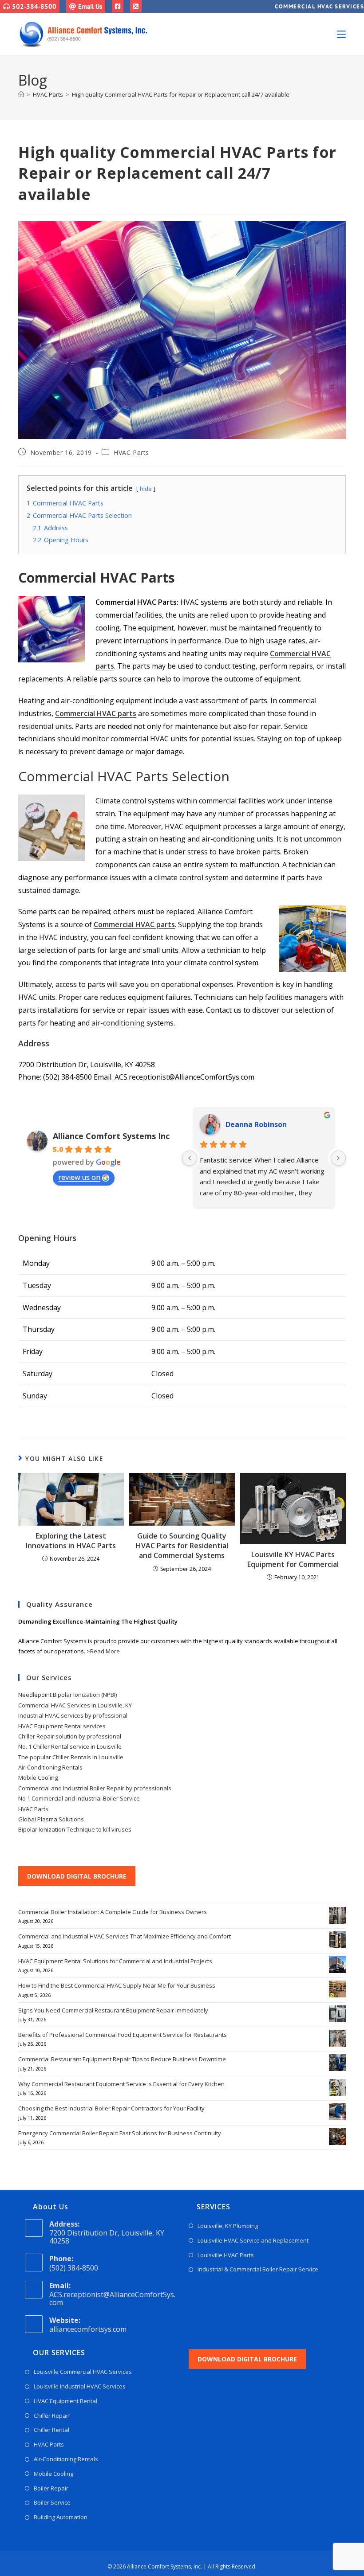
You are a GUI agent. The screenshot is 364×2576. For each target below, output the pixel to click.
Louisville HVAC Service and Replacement (253, 2240)
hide (146, 489)
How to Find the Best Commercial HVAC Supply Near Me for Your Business (117, 1985)
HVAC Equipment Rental (65, 2401)
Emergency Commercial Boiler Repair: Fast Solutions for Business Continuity (120, 2133)
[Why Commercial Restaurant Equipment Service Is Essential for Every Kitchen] (337, 2087)
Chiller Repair (52, 2415)
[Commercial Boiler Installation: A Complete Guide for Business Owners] (337, 1915)
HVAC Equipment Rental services (62, 1726)
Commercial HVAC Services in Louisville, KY (75, 1705)
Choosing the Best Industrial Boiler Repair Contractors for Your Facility (111, 2108)
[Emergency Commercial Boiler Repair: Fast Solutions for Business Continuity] (337, 2137)
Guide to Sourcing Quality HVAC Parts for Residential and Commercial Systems (182, 1546)
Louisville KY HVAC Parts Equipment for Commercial (293, 1559)
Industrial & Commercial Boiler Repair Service (258, 2269)
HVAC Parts (131, 452)
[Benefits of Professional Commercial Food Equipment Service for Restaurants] (337, 2038)
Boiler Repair (51, 2488)
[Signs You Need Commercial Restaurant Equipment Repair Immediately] (337, 2014)
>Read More (103, 1651)
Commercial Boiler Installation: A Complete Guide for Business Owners (113, 1912)
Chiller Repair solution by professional (70, 1736)
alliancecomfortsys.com (88, 2329)
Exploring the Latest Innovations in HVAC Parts (71, 1541)
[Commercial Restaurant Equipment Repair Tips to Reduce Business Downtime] (337, 2063)
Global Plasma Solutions (51, 1819)
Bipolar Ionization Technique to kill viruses (75, 1829)
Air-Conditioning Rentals (50, 1767)
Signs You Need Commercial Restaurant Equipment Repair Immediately (113, 2010)
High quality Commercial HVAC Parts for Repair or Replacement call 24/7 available (181, 94)
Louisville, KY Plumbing (228, 2226)
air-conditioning (118, 1023)
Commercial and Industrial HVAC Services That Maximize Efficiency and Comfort (125, 1936)
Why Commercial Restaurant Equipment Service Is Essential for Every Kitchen (121, 2084)
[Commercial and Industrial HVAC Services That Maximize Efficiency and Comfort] (337, 1940)
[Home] (21, 94)
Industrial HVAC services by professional (73, 1715)
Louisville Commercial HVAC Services (83, 2372)
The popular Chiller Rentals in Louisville (71, 1757)
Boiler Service (52, 2502)
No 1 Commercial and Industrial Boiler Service (79, 1798)
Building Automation (61, 2517)
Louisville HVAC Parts (226, 2255)
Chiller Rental (51, 2430)
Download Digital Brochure (77, 1876)
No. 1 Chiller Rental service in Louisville (70, 1746)
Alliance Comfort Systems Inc (111, 1136)
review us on (79, 1177)
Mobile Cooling (38, 1777)
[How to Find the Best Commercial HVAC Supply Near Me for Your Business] (337, 1989)
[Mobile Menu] (341, 34)
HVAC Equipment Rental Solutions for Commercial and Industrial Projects (115, 1961)
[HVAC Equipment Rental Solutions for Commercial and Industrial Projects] (337, 1965)
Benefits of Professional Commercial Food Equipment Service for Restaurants (123, 2035)
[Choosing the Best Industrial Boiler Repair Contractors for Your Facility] (337, 2112)
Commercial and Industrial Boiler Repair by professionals (95, 1788)
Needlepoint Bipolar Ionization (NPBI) (67, 1695)
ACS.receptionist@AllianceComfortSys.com (112, 2298)
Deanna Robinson (256, 1124)
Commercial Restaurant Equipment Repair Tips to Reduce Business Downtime (122, 2059)
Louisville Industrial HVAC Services (80, 2386)
